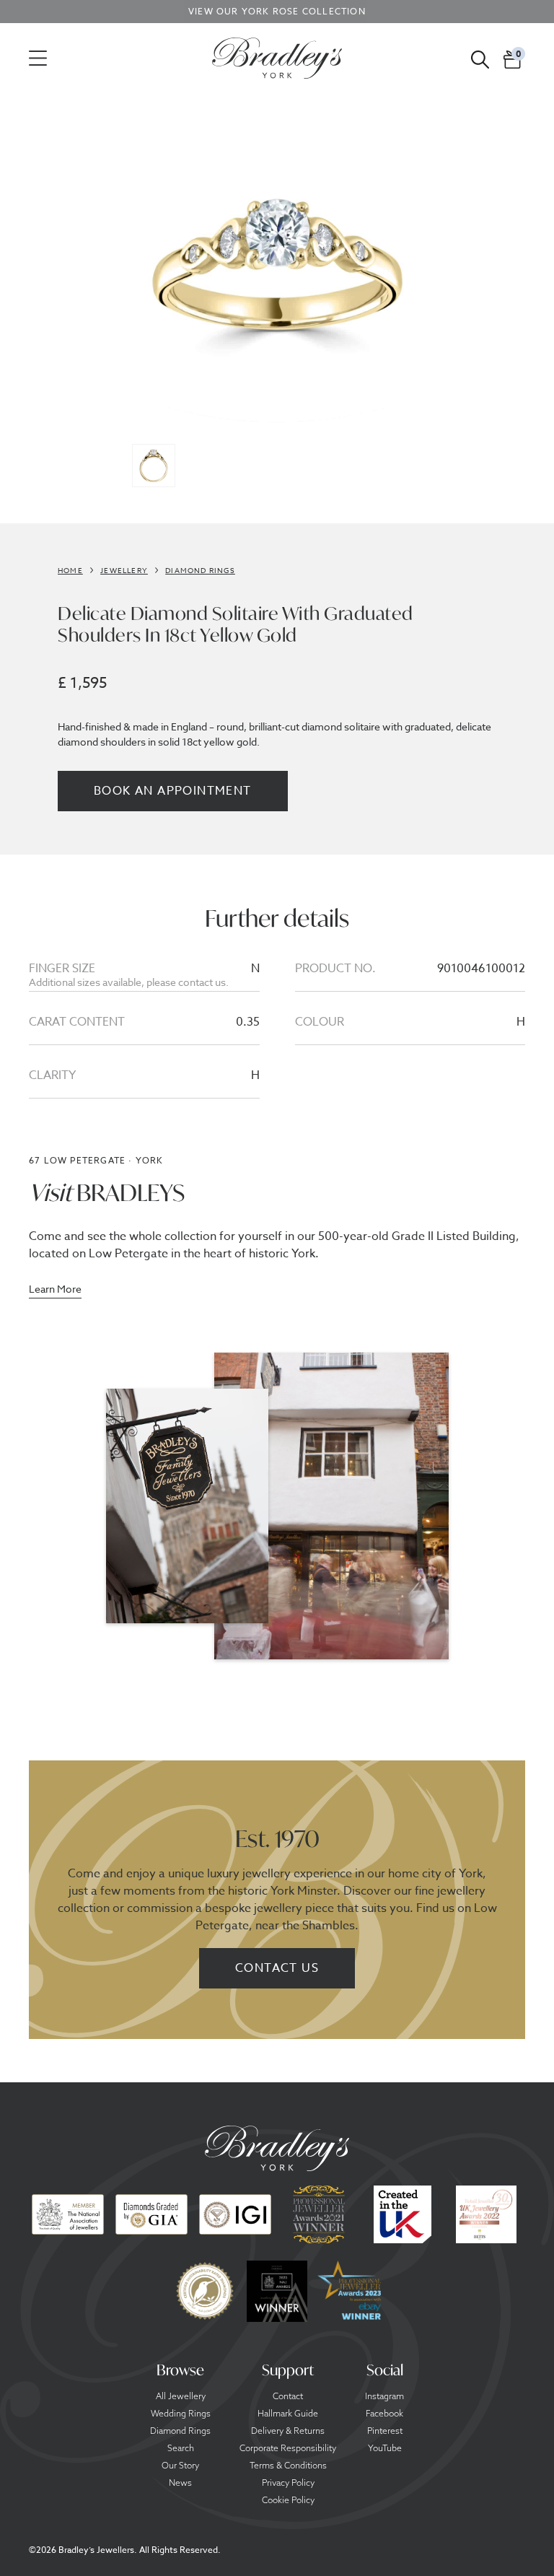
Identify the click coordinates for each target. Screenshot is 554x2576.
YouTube (385, 2448)
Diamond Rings (180, 2431)
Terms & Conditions (288, 2466)
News (180, 2483)
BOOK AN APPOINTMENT (173, 791)
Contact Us (277, 1968)
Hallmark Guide (288, 2414)
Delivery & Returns (288, 2431)
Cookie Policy (288, 2500)
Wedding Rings (181, 2414)
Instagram (384, 2396)
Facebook (384, 2414)
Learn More (55, 1290)
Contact (288, 2396)
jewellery (124, 570)
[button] (513, 58)
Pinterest (385, 2431)
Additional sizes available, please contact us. (129, 982)
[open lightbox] (277, 271)
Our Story (180, 2466)
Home (70, 570)
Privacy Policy (288, 2483)
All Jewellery (181, 2396)
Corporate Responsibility (288, 2448)
